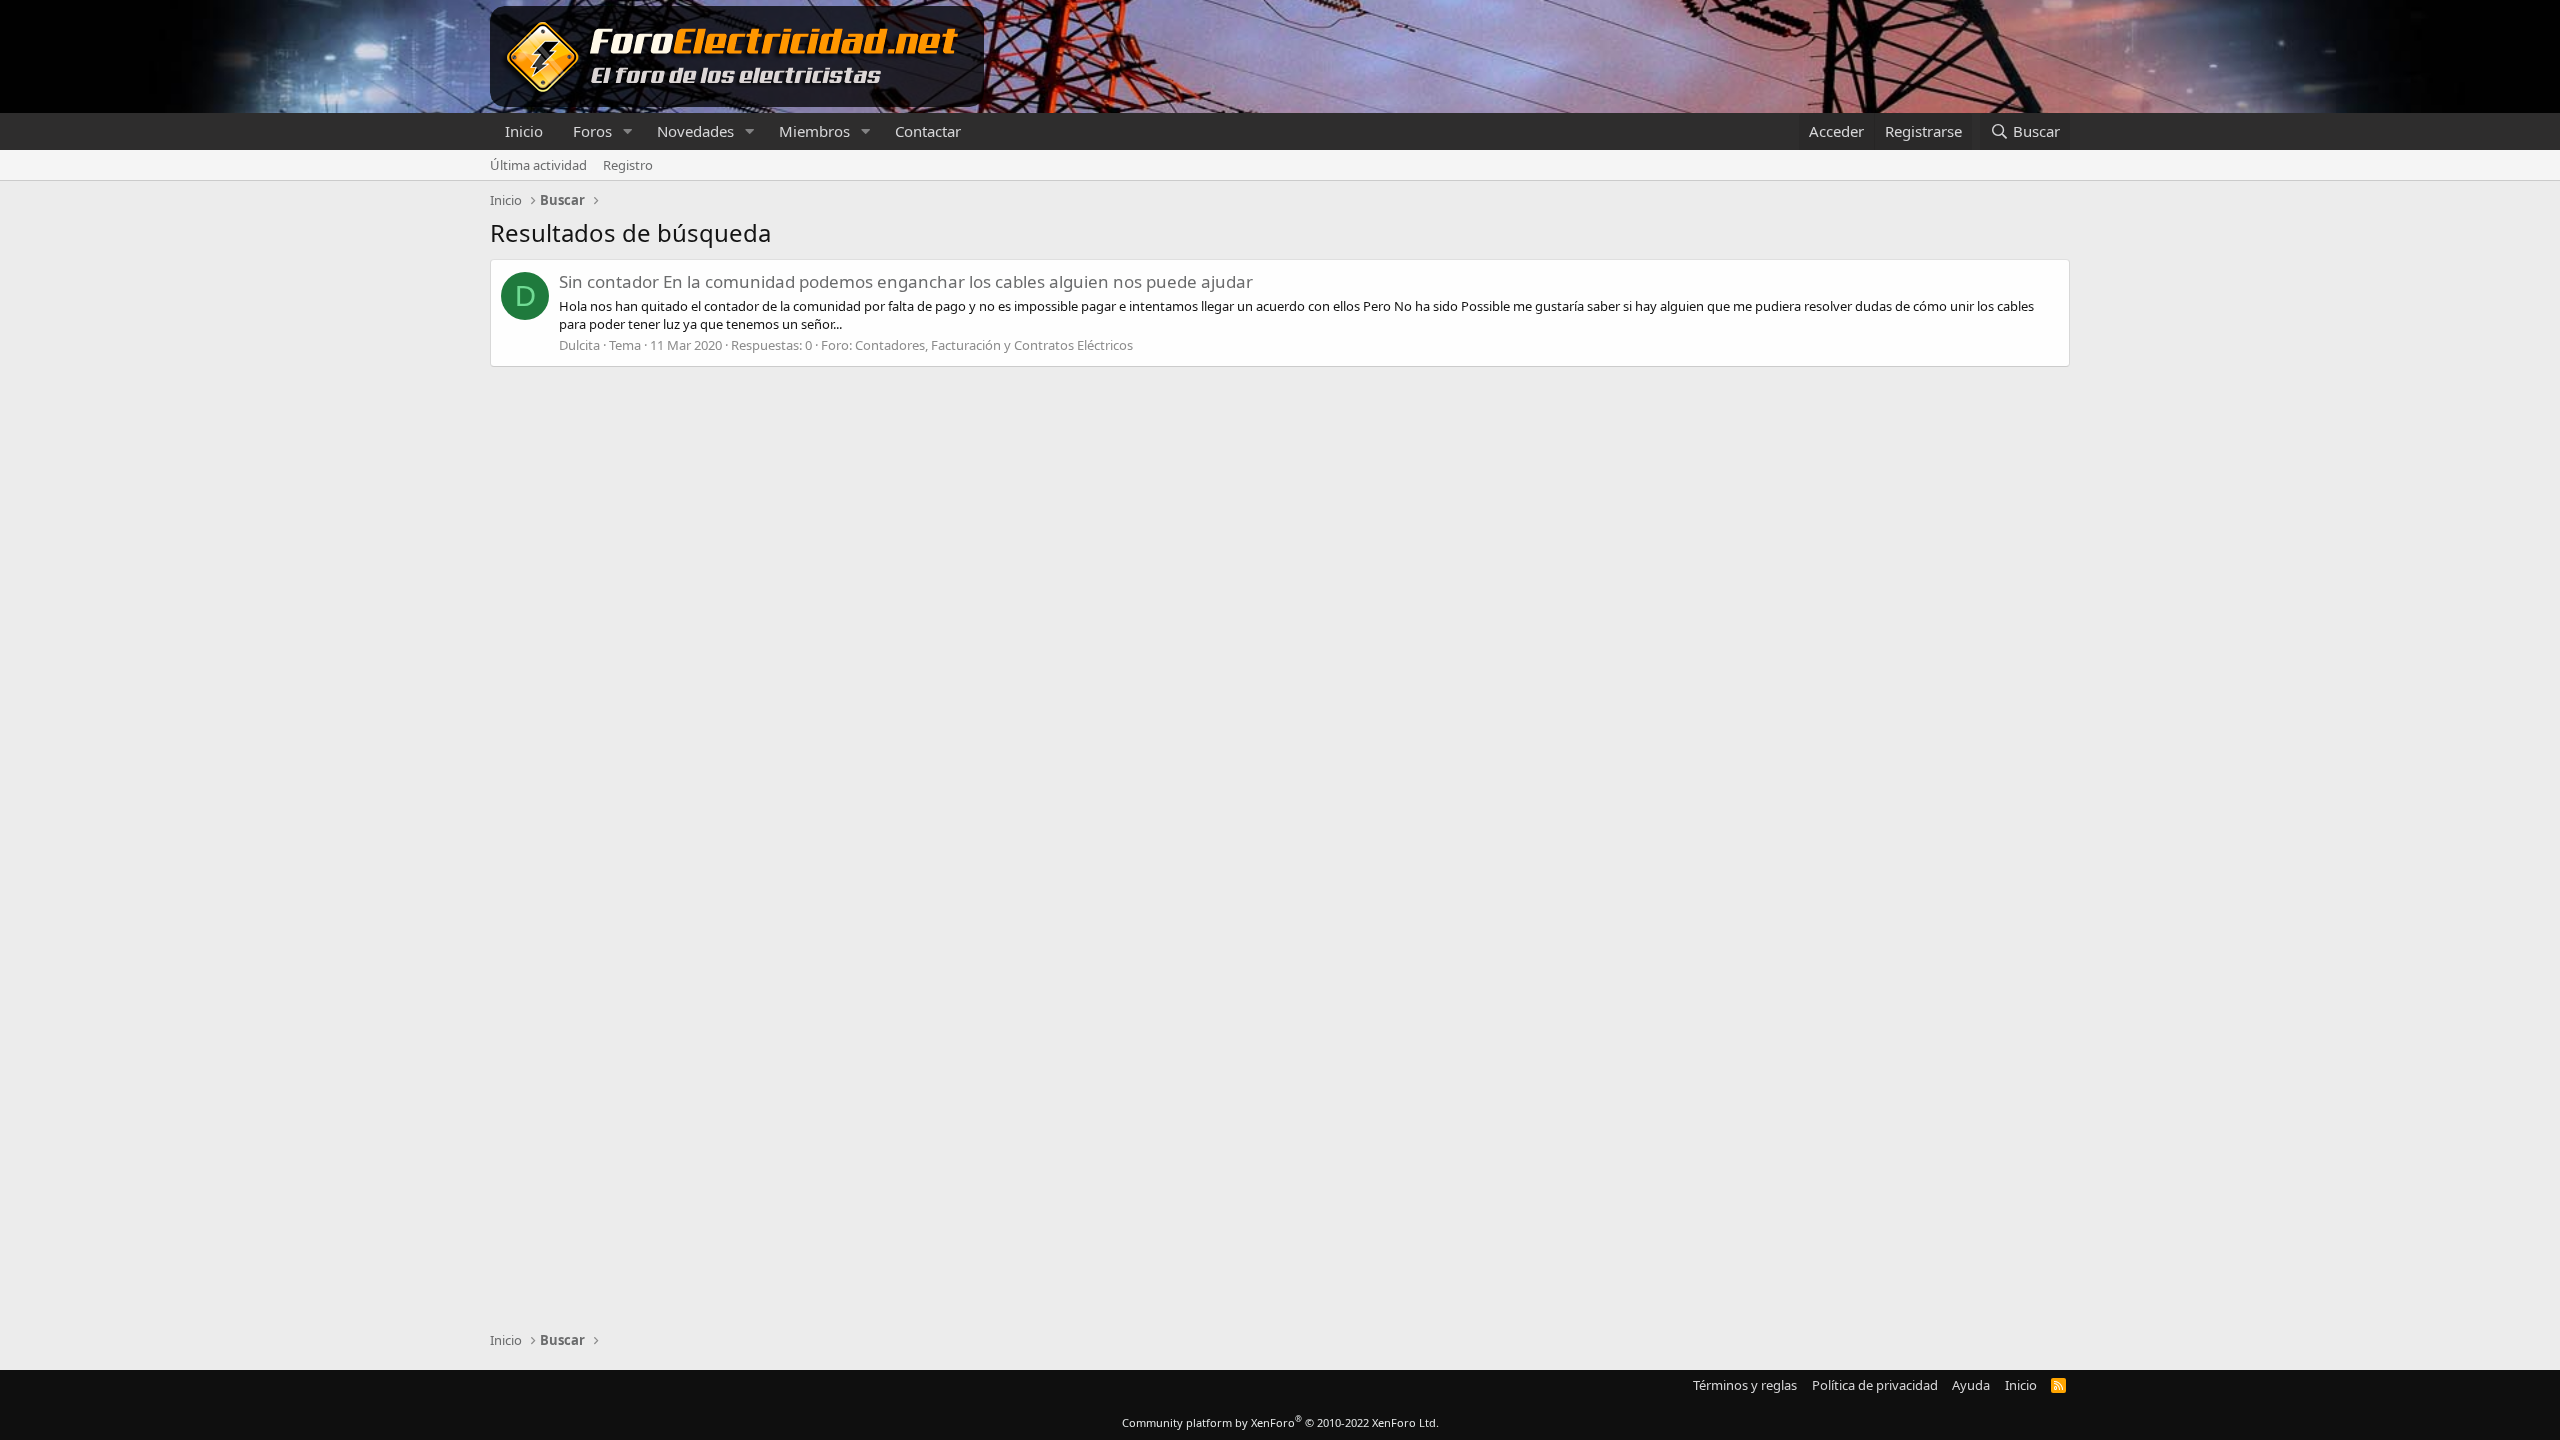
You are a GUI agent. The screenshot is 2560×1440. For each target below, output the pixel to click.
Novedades (695, 131)
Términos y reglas (1745, 1385)
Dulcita (579, 345)
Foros (592, 131)
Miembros (814, 131)
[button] (628, 131)
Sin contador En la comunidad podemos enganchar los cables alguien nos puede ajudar (906, 281)
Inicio (524, 131)
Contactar (928, 131)
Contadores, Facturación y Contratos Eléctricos (994, 345)
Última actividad (538, 165)
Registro (628, 165)
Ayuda (1971, 1385)
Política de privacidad (1875, 1385)
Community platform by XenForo (1280, 1422)
